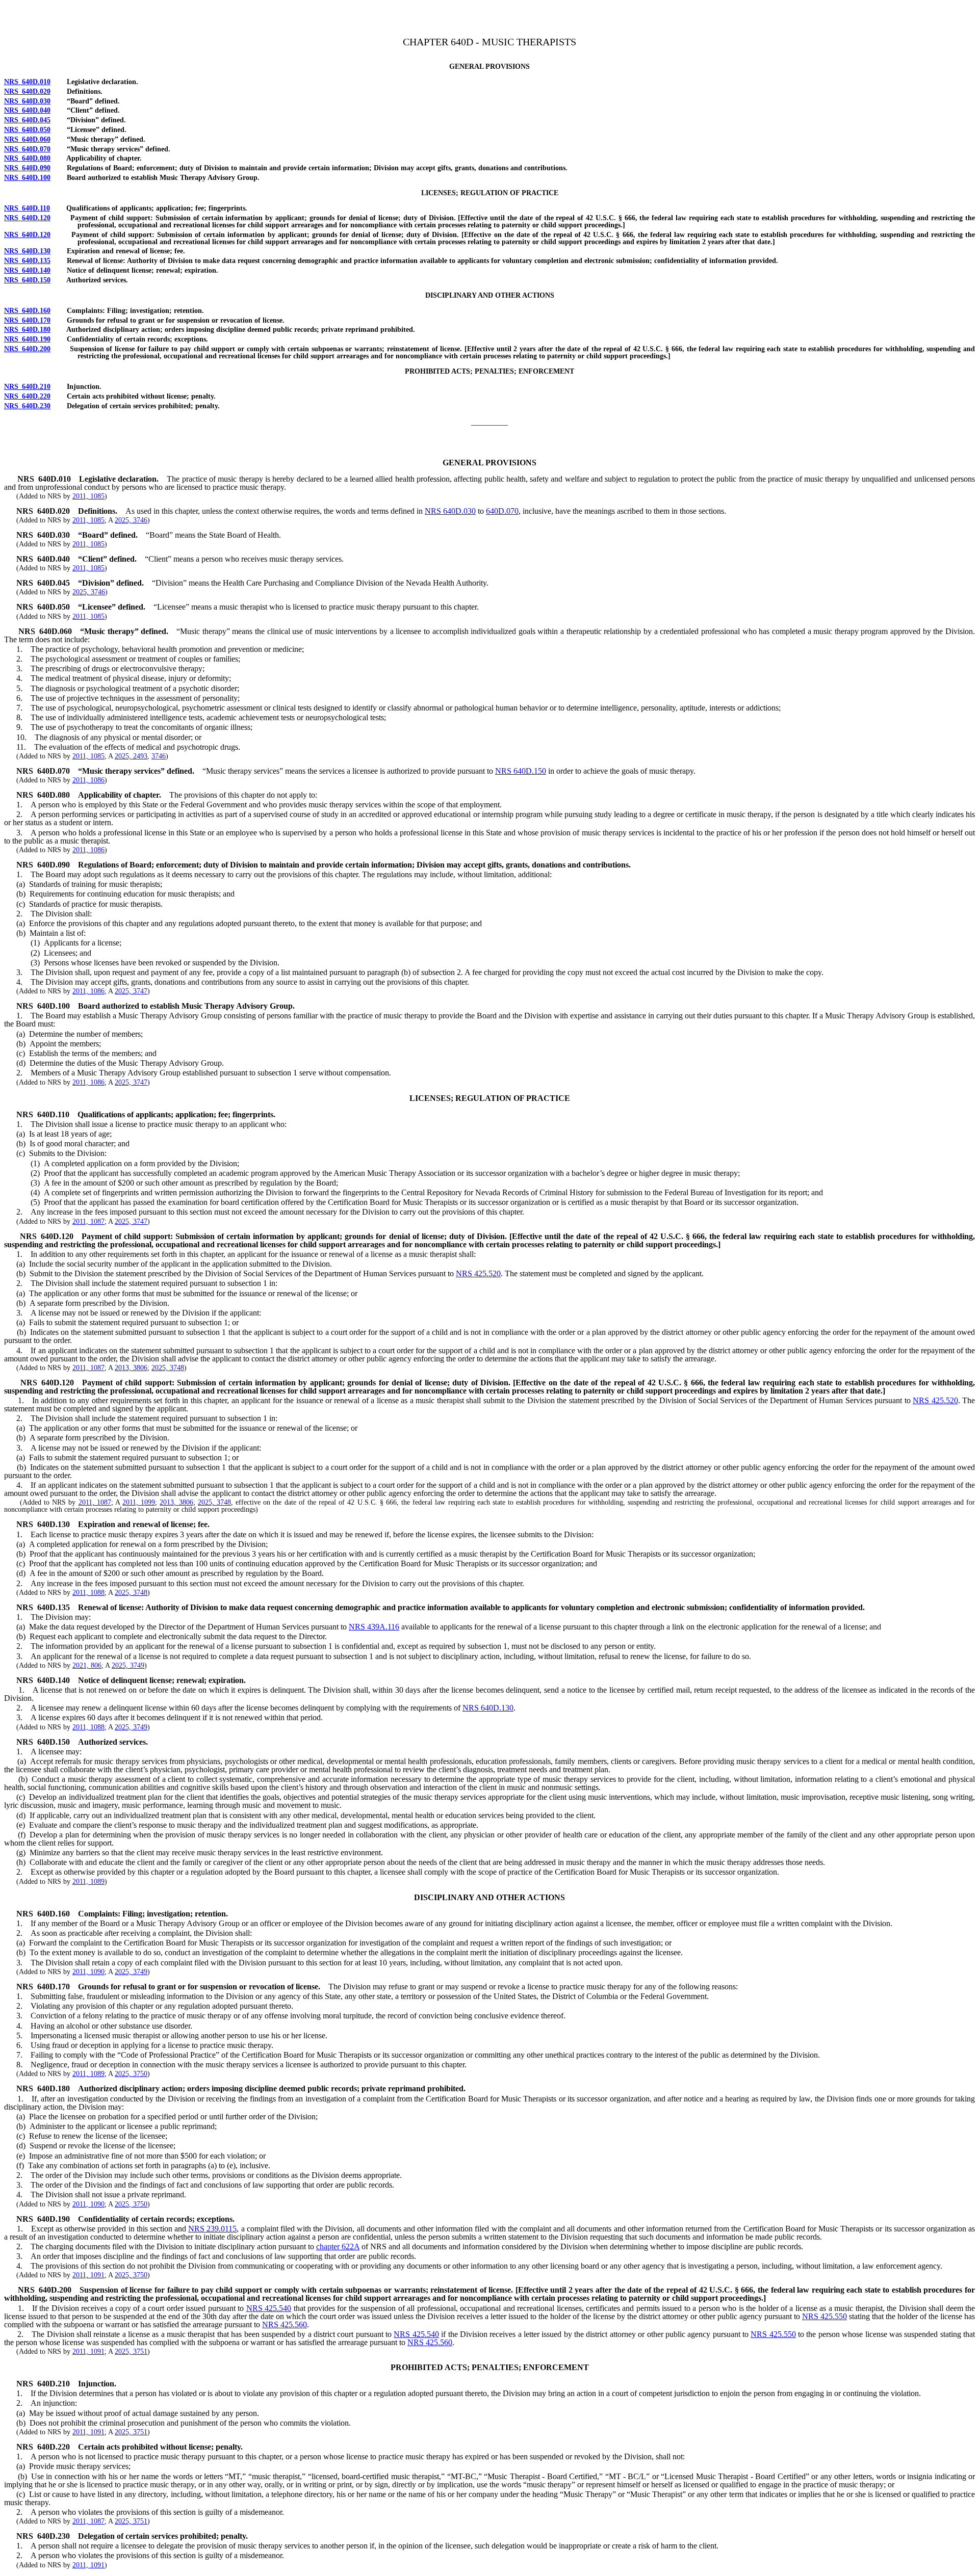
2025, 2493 (131, 756)
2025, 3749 (128, 1665)
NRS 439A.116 (374, 1627)
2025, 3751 (131, 2351)
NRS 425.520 (478, 1273)
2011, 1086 (88, 780)
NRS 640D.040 (27, 110)
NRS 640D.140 (27, 270)
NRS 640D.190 (27, 339)
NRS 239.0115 (212, 2229)
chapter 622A (338, 2246)
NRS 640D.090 (27, 168)
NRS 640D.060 (27, 139)
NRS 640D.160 (27, 311)
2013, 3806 (131, 1368)
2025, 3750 (131, 2074)
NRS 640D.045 (27, 120)
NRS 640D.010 (27, 82)
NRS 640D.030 (27, 101)
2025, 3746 (131, 520)
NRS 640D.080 (27, 158)
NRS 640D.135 (27, 261)
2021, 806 (87, 1665)
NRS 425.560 (285, 2324)
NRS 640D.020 (27, 91)
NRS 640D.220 (27, 396)
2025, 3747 (131, 991)
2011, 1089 (88, 1882)
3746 (159, 756)
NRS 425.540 (269, 2308)
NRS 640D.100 (27, 178)
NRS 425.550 (825, 2316)
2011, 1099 (139, 1502)
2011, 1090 (88, 1972)
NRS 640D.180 (27, 330)
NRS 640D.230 (27, 406)
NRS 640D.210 (27, 387)
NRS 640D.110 (27, 208)
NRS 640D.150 (27, 280)
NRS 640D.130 (27, 251)
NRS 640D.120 (27, 218)
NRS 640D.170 (27, 320)
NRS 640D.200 (27, 349)
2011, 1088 (88, 1593)
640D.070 (502, 511)
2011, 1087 (88, 1221)
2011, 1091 (88, 2275)
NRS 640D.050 (27, 130)
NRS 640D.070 (27, 149)
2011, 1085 (88, 496)
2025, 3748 (168, 1368)
